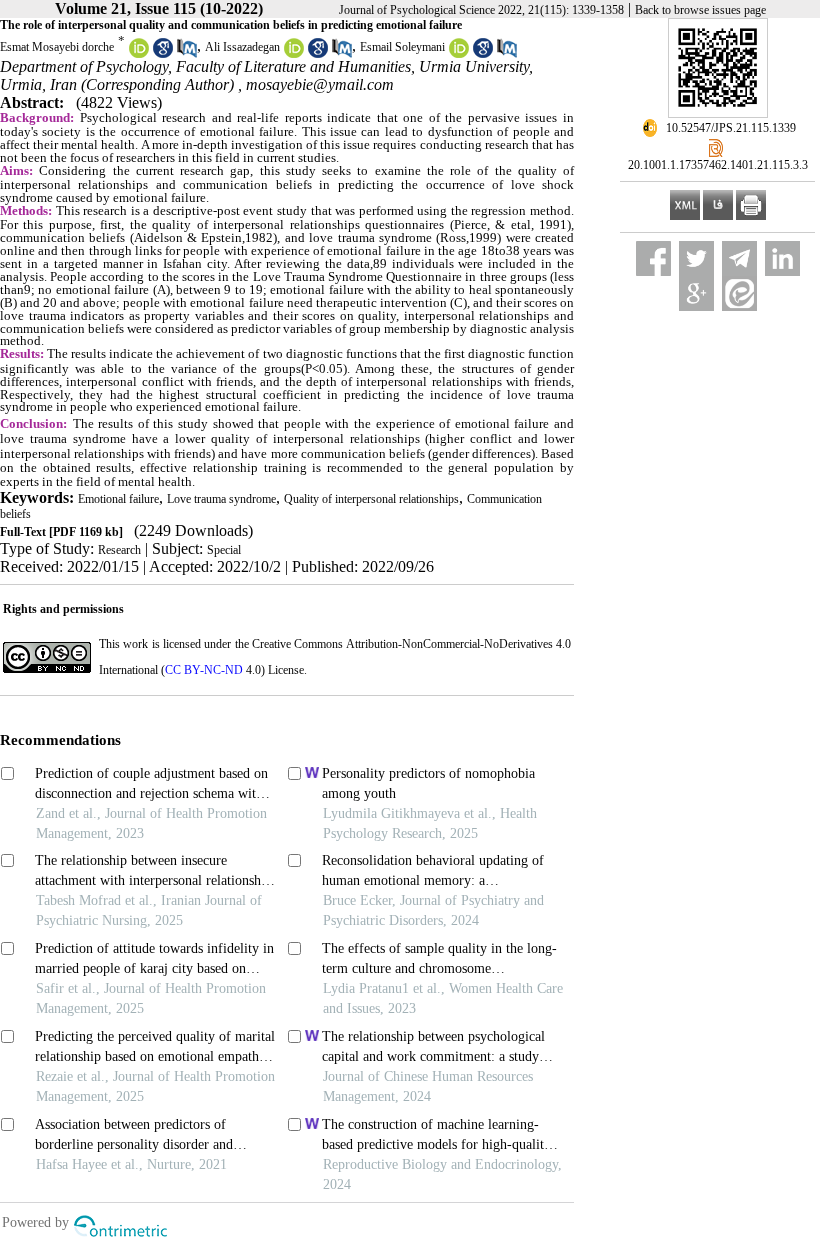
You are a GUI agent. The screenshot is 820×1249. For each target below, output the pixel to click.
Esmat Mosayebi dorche (57, 47)
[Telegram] (739, 258)
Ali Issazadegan (242, 47)
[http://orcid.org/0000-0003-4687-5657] (294, 54)
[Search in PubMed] (187, 54)
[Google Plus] (696, 293)
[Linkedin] (782, 258)
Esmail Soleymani (402, 47)
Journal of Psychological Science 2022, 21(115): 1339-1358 (481, 10)
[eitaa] (739, 293)
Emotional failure (118, 499)
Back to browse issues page (700, 10)
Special (224, 550)
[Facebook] (653, 258)
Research (119, 550)
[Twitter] (696, 258)
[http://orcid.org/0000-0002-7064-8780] (139, 54)
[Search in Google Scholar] (163, 54)
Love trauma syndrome (221, 499)
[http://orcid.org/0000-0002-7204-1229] (459, 54)
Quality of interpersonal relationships (371, 499)
